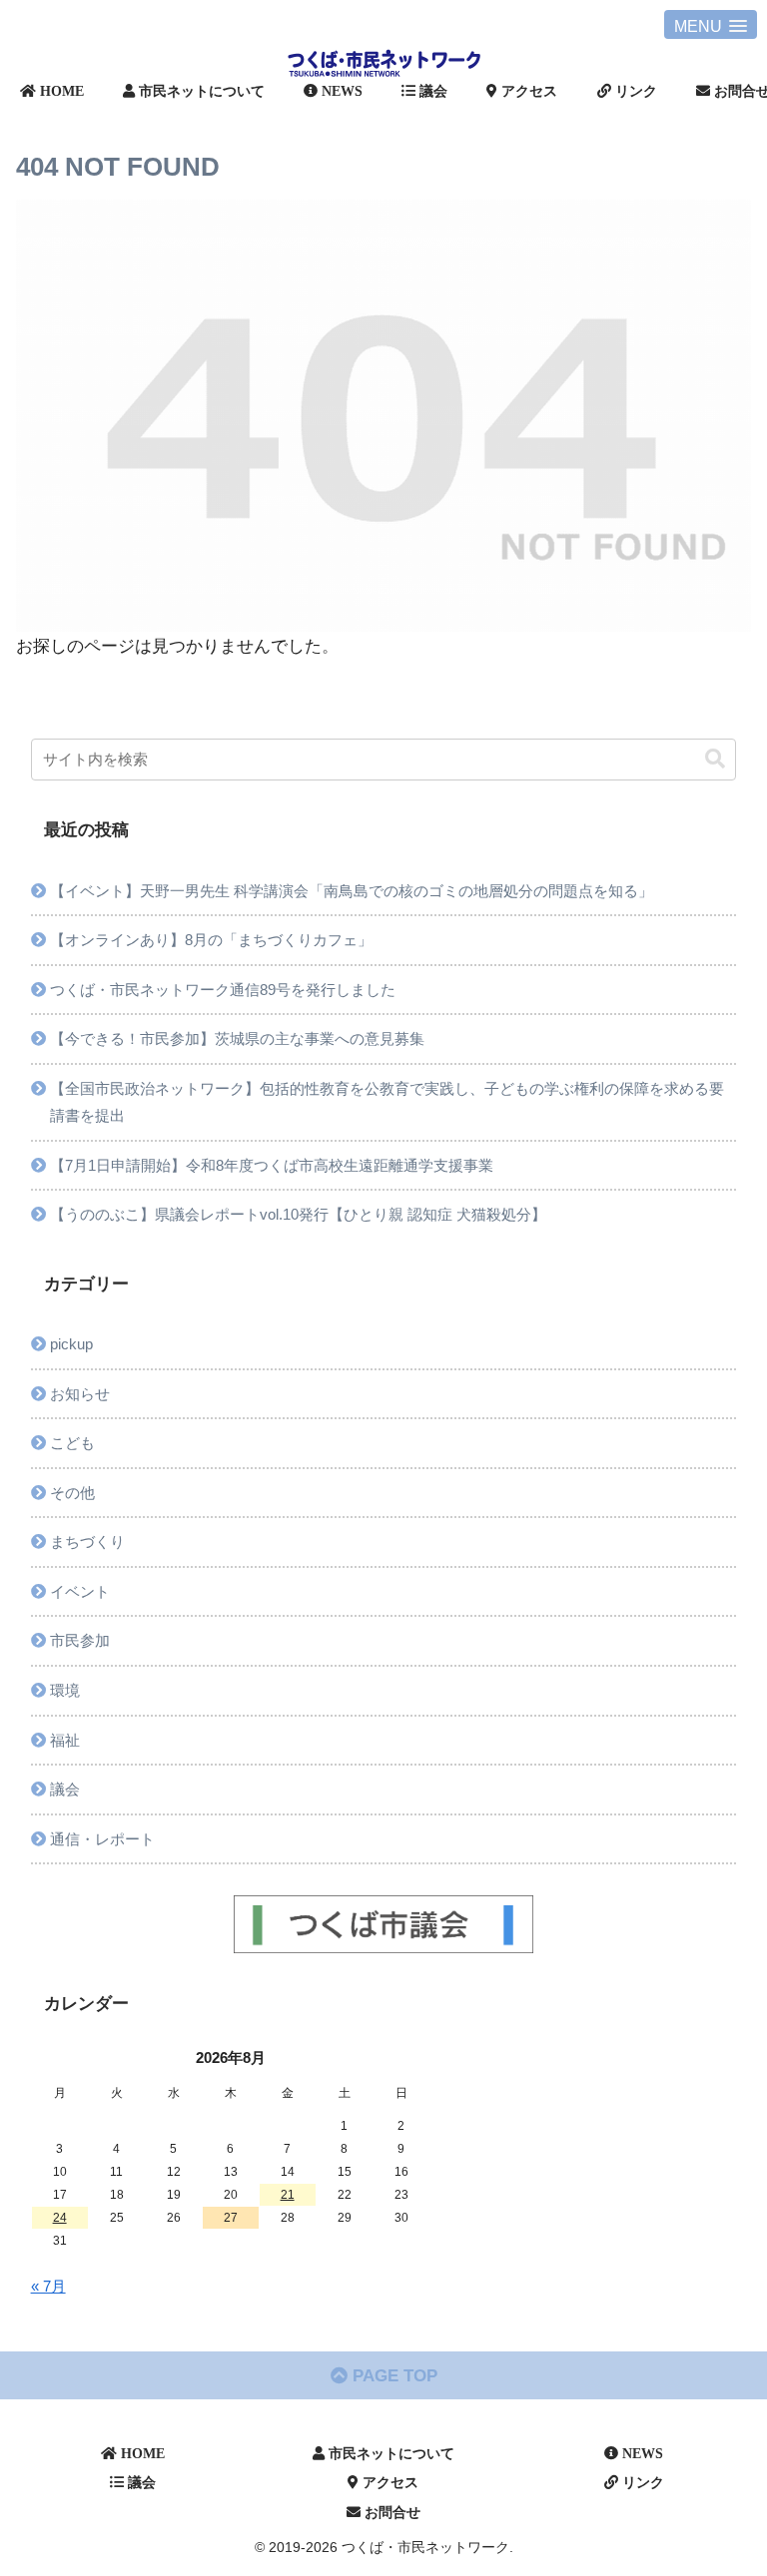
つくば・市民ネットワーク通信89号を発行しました (223, 990)
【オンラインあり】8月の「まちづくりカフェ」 (211, 940)
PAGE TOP (392, 2376)
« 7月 (48, 2286)
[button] (715, 759)
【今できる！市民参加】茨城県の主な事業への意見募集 (237, 1038)
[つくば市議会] (384, 1924)
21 (288, 2195)
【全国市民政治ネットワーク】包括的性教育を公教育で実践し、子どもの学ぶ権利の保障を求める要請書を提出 (387, 1102)
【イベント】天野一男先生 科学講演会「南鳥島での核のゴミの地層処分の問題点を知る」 (352, 891)
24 (60, 2218)
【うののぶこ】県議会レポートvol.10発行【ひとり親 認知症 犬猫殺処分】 (298, 1214)
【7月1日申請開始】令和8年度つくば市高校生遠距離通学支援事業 (272, 1165)
